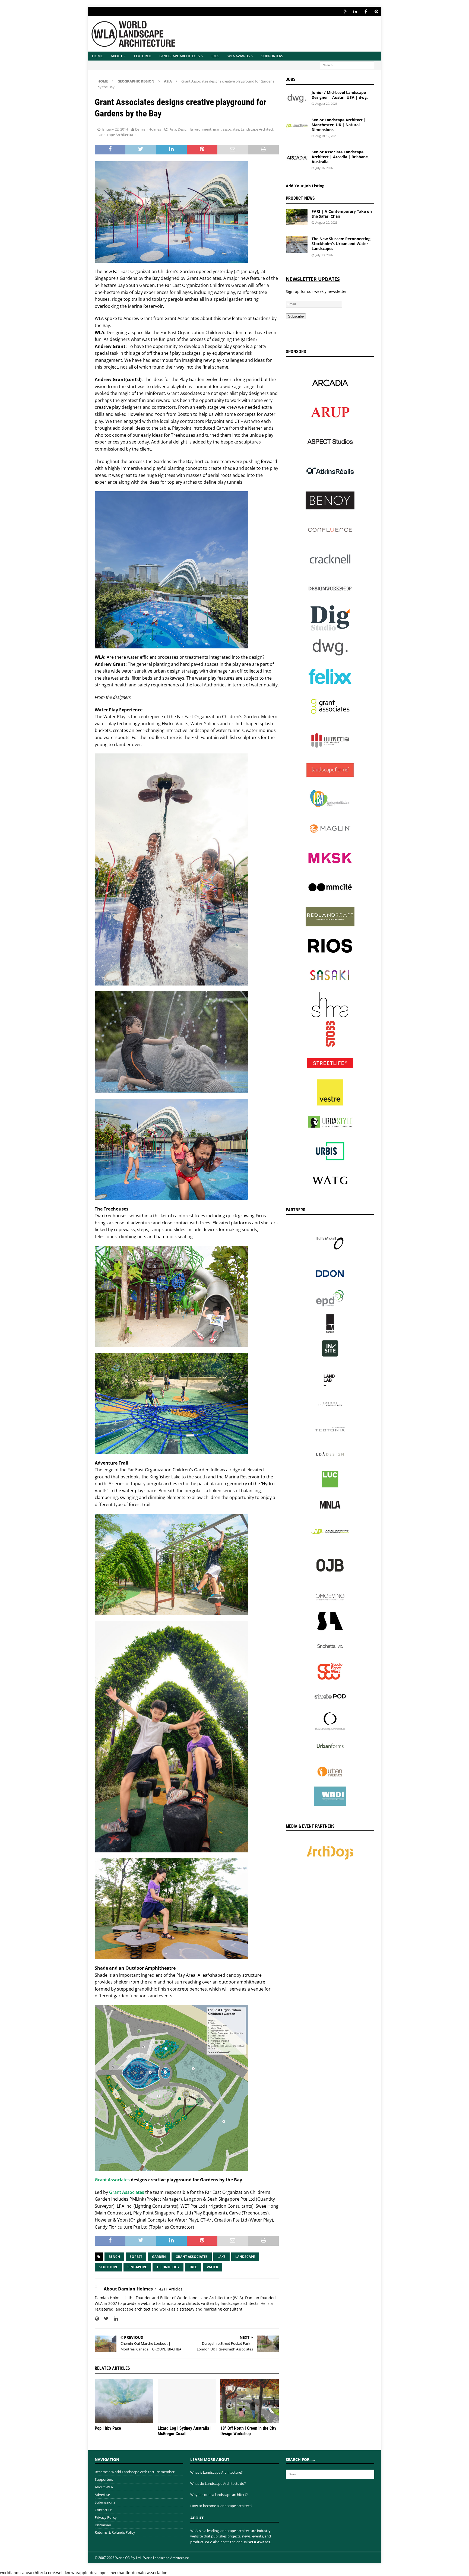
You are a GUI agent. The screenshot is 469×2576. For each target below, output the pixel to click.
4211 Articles (171, 2289)
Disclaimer (103, 2525)
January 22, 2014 (115, 129)
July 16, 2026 (324, 168)
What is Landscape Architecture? (216, 2472)
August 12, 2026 (326, 136)
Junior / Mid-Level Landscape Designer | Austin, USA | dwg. (340, 95)
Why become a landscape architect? (219, 2495)
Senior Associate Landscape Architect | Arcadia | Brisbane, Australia (340, 157)
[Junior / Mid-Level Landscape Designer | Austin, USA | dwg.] (297, 98)
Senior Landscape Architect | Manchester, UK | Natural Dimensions (339, 125)
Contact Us (104, 2510)
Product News (300, 198)
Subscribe (296, 316)
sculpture (108, 2267)
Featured (143, 56)
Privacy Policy (106, 2517)
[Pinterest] (376, 12)
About (117, 56)
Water (213, 2267)
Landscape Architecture (116, 135)
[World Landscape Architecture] (133, 48)
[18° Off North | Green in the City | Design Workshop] (250, 2401)
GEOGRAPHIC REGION (136, 81)
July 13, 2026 (324, 255)
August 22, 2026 (326, 104)
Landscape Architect (257, 129)
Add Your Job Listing (305, 186)
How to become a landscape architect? (221, 2506)
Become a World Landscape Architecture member (135, 2472)
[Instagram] (345, 12)
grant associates (226, 129)
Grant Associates (112, 2180)
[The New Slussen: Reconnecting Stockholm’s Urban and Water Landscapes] (297, 245)
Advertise (102, 2495)
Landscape (245, 2257)
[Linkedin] (355, 12)
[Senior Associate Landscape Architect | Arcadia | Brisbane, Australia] (297, 158)
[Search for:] (347, 65)
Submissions (105, 2502)
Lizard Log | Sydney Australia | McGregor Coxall (185, 2431)
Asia (173, 129)
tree (193, 2267)
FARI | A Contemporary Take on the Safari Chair (342, 214)
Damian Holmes (148, 129)
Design (183, 129)
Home (97, 56)
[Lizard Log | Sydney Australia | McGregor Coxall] (187, 2401)
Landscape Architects (180, 56)
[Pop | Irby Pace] (124, 2401)
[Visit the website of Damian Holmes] (97, 2319)
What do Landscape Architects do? (218, 2483)
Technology (168, 2267)
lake (221, 2257)
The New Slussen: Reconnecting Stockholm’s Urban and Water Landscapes (341, 244)
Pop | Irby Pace (108, 2428)
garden (159, 2257)
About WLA (104, 2487)
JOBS (215, 56)
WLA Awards (239, 56)
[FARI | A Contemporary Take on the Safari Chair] (297, 217)
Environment (201, 129)
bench (114, 2257)
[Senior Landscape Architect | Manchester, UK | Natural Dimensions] (297, 126)
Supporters (272, 56)
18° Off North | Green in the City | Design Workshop (249, 2431)
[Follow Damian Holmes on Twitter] (104, 2319)
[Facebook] (366, 12)
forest (136, 2257)
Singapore (137, 2267)
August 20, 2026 (326, 222)
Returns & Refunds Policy (115, 2532)
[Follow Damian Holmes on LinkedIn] (114, 2319)
